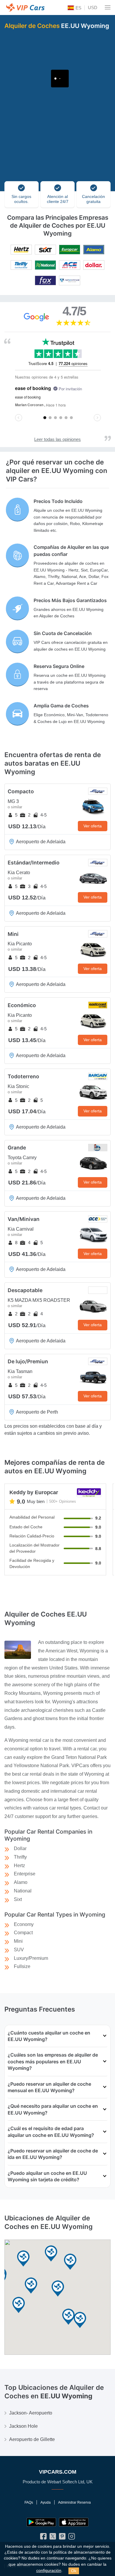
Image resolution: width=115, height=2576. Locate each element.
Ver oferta (93, 826)
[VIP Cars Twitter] (53, 2538)
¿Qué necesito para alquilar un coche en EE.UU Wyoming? (53, 2109)
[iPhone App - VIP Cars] (74, 2522)
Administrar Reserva (74, 2502)
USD (93, 8)
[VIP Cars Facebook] (43, 2538)
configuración (49, 2571)
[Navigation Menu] (108, 7)
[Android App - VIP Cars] (41, 2522)
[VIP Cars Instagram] (72, 2538)
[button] (23, 2259)
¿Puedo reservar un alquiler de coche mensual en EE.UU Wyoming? (49, 2087)
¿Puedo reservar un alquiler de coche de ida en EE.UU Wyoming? (53, 2154)
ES (78, 8)
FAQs (29, 2502)
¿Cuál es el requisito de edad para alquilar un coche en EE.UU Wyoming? (51, 2132)
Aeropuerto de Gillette (32, 2439)
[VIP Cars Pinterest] (62, 2538)
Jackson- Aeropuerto (31, 2413)
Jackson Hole (23, 2426)
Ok (74, 2571)
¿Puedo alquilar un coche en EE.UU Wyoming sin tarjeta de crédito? (47, 2176)
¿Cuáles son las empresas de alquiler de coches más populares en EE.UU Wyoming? (53, 2061)
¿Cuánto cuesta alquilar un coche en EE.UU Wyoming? (49, 2036)
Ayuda (46, 2502)
